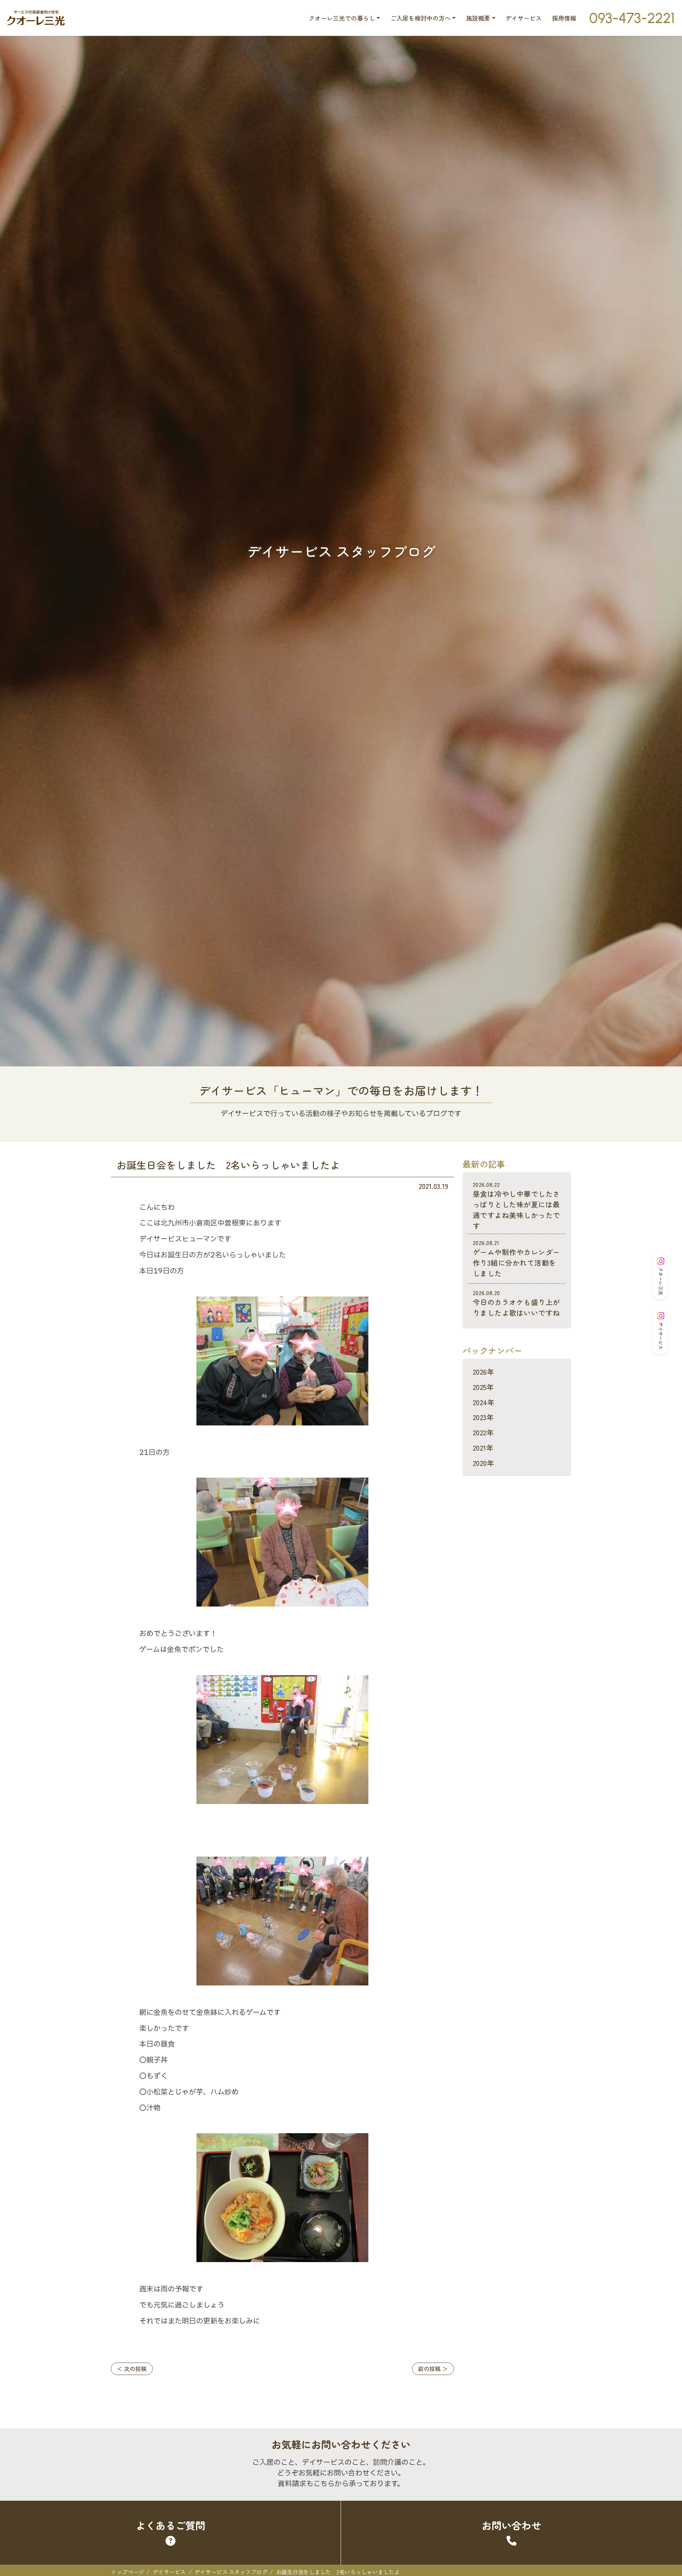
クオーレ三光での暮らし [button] (342, 18)
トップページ (127, 2572)
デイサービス (524, 18)
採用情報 (564, 18)
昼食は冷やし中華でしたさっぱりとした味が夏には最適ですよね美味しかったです (516, 1205)
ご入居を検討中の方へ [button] (421, 18)
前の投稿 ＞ (433, 2369)
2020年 (483, 1463)
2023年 (483, 1417)
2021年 (483, 1448)
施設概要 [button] (478, 18)
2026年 (483, 1372)
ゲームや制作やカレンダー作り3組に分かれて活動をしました (516, 1258)
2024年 (484, 1402)
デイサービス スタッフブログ (231, 2572)
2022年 (483, 1432)
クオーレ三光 (661, 1281)
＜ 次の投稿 (132, 2369)
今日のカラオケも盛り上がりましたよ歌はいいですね (516, 1303)
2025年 (483, 1387)
